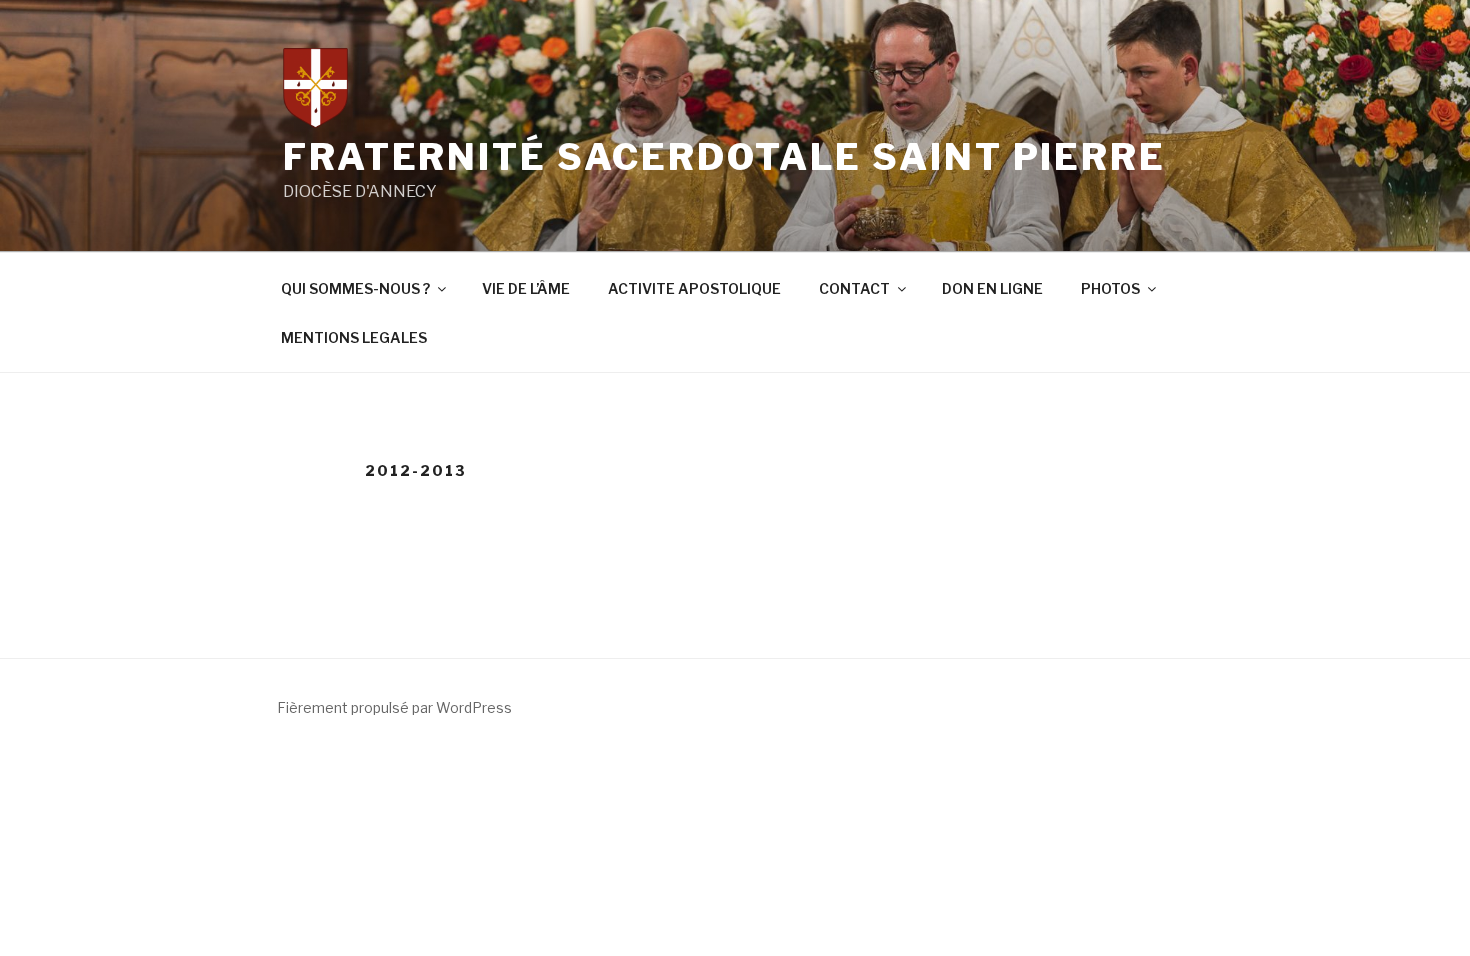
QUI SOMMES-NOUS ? (355, 288)
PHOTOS (1110, 288)
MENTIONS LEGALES (354, 337)
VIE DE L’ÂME (526, 288)
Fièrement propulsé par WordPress (394, 707)
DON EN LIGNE (992, 288)
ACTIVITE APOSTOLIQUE (694, 288)
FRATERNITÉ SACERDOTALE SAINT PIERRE (724, 157)
